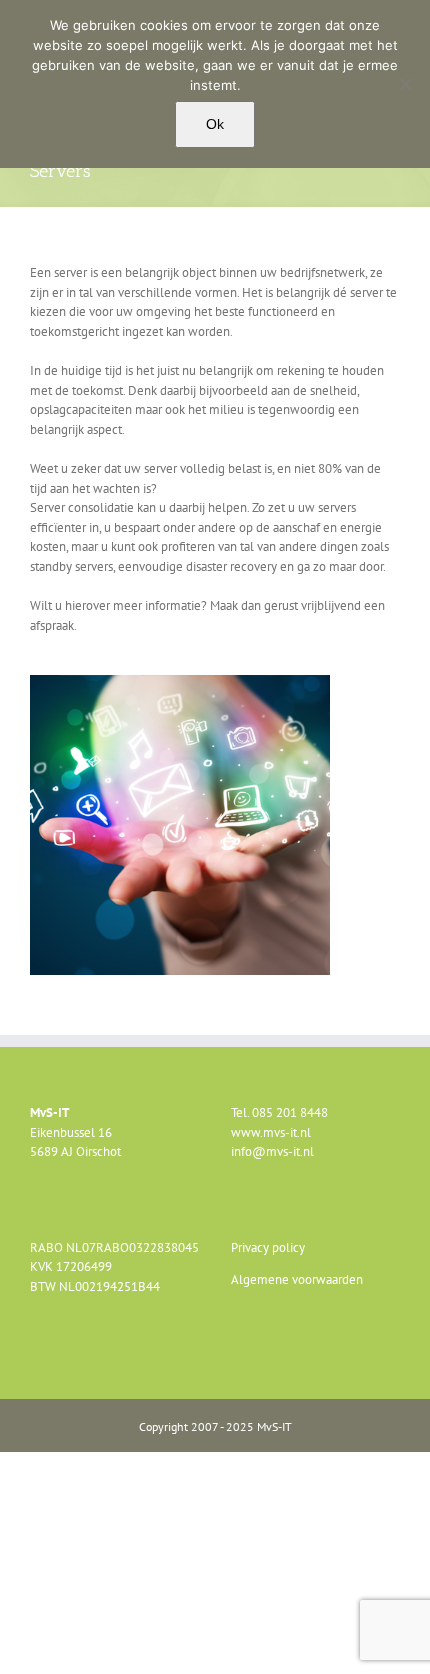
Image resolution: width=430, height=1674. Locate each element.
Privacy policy (268, 1247)
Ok (215, 124)
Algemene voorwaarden (297, 1279)
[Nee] (405, 84)
